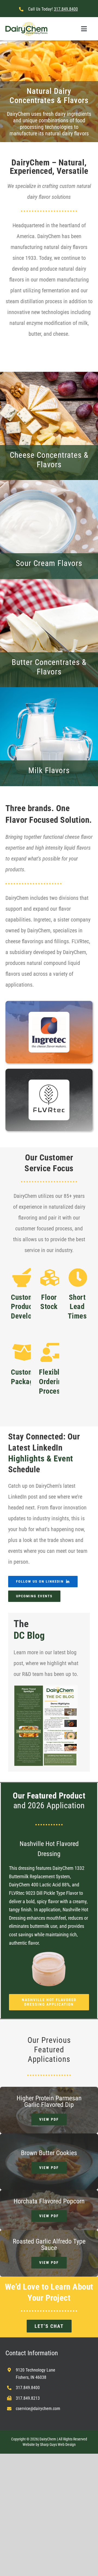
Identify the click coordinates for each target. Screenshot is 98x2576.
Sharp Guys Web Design (58, 2444)
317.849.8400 (66, 9)
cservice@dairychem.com (38, 2409)
